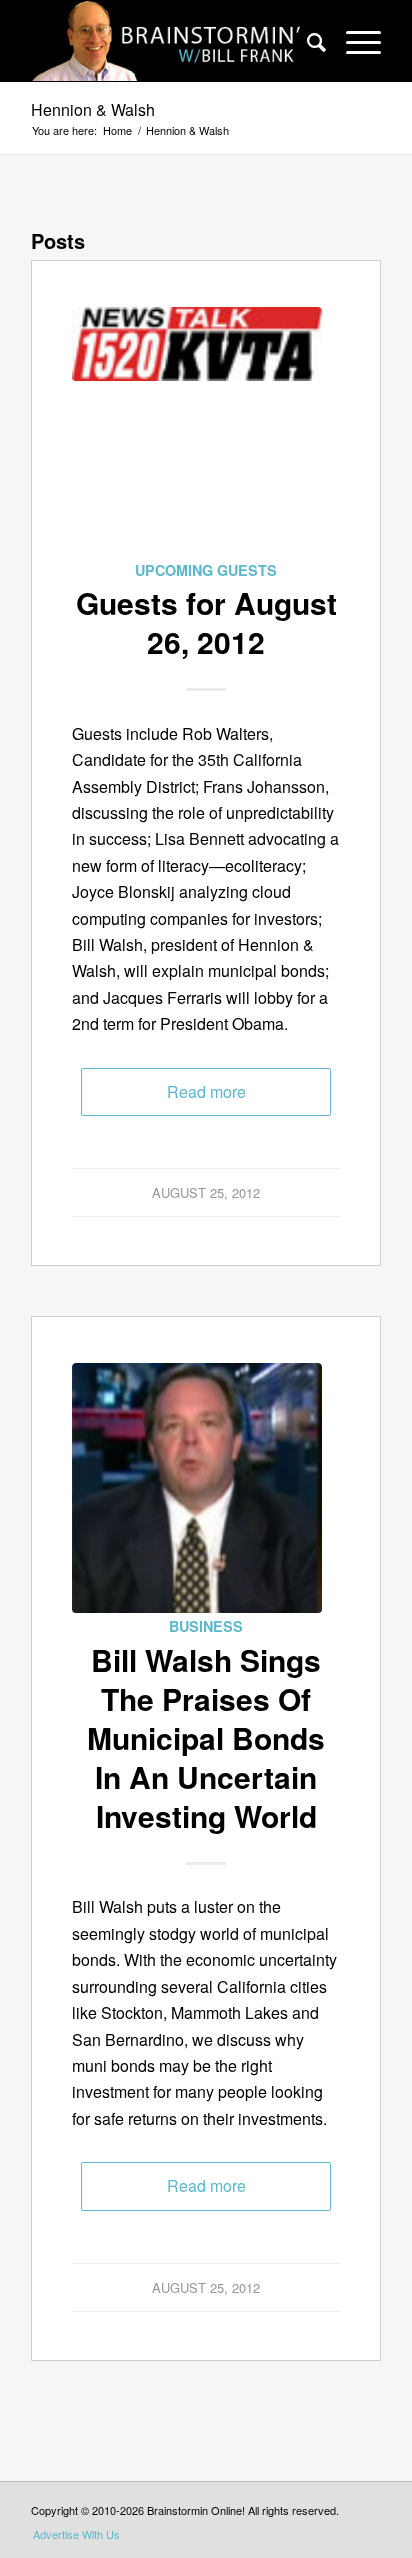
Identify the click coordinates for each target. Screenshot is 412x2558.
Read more (206, 1091)
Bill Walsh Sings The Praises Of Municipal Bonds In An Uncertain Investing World (206, 1737)
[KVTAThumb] (197, 432)
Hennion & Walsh (93, 109)
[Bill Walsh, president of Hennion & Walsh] (197, 1488)
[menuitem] (306, 41)
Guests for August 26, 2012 (206, 622)
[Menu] (353, 41)
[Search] (306, 41)
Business (206, 1626)
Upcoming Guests (206, 570)
